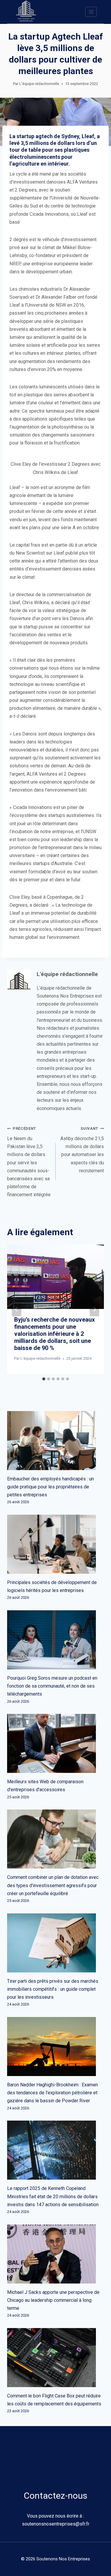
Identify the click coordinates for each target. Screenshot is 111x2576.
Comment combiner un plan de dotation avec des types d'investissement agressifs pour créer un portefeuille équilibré (53, 1885)
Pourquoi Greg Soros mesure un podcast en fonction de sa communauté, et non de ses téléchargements (52, 1686)
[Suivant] (94, 1309)
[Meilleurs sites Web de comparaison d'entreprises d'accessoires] (55, 1743)
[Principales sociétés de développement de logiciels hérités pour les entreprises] (55, 1544)
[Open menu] (91, 12)
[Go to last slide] (17, 1309)
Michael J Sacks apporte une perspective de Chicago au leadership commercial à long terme (53, 2300)
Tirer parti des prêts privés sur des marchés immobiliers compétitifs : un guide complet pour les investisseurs (53, 1989)
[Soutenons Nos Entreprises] (26, 12)
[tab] (44, 1379)
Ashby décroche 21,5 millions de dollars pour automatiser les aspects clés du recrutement (82, 1150)
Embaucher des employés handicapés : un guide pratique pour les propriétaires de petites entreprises (50, 1487)
